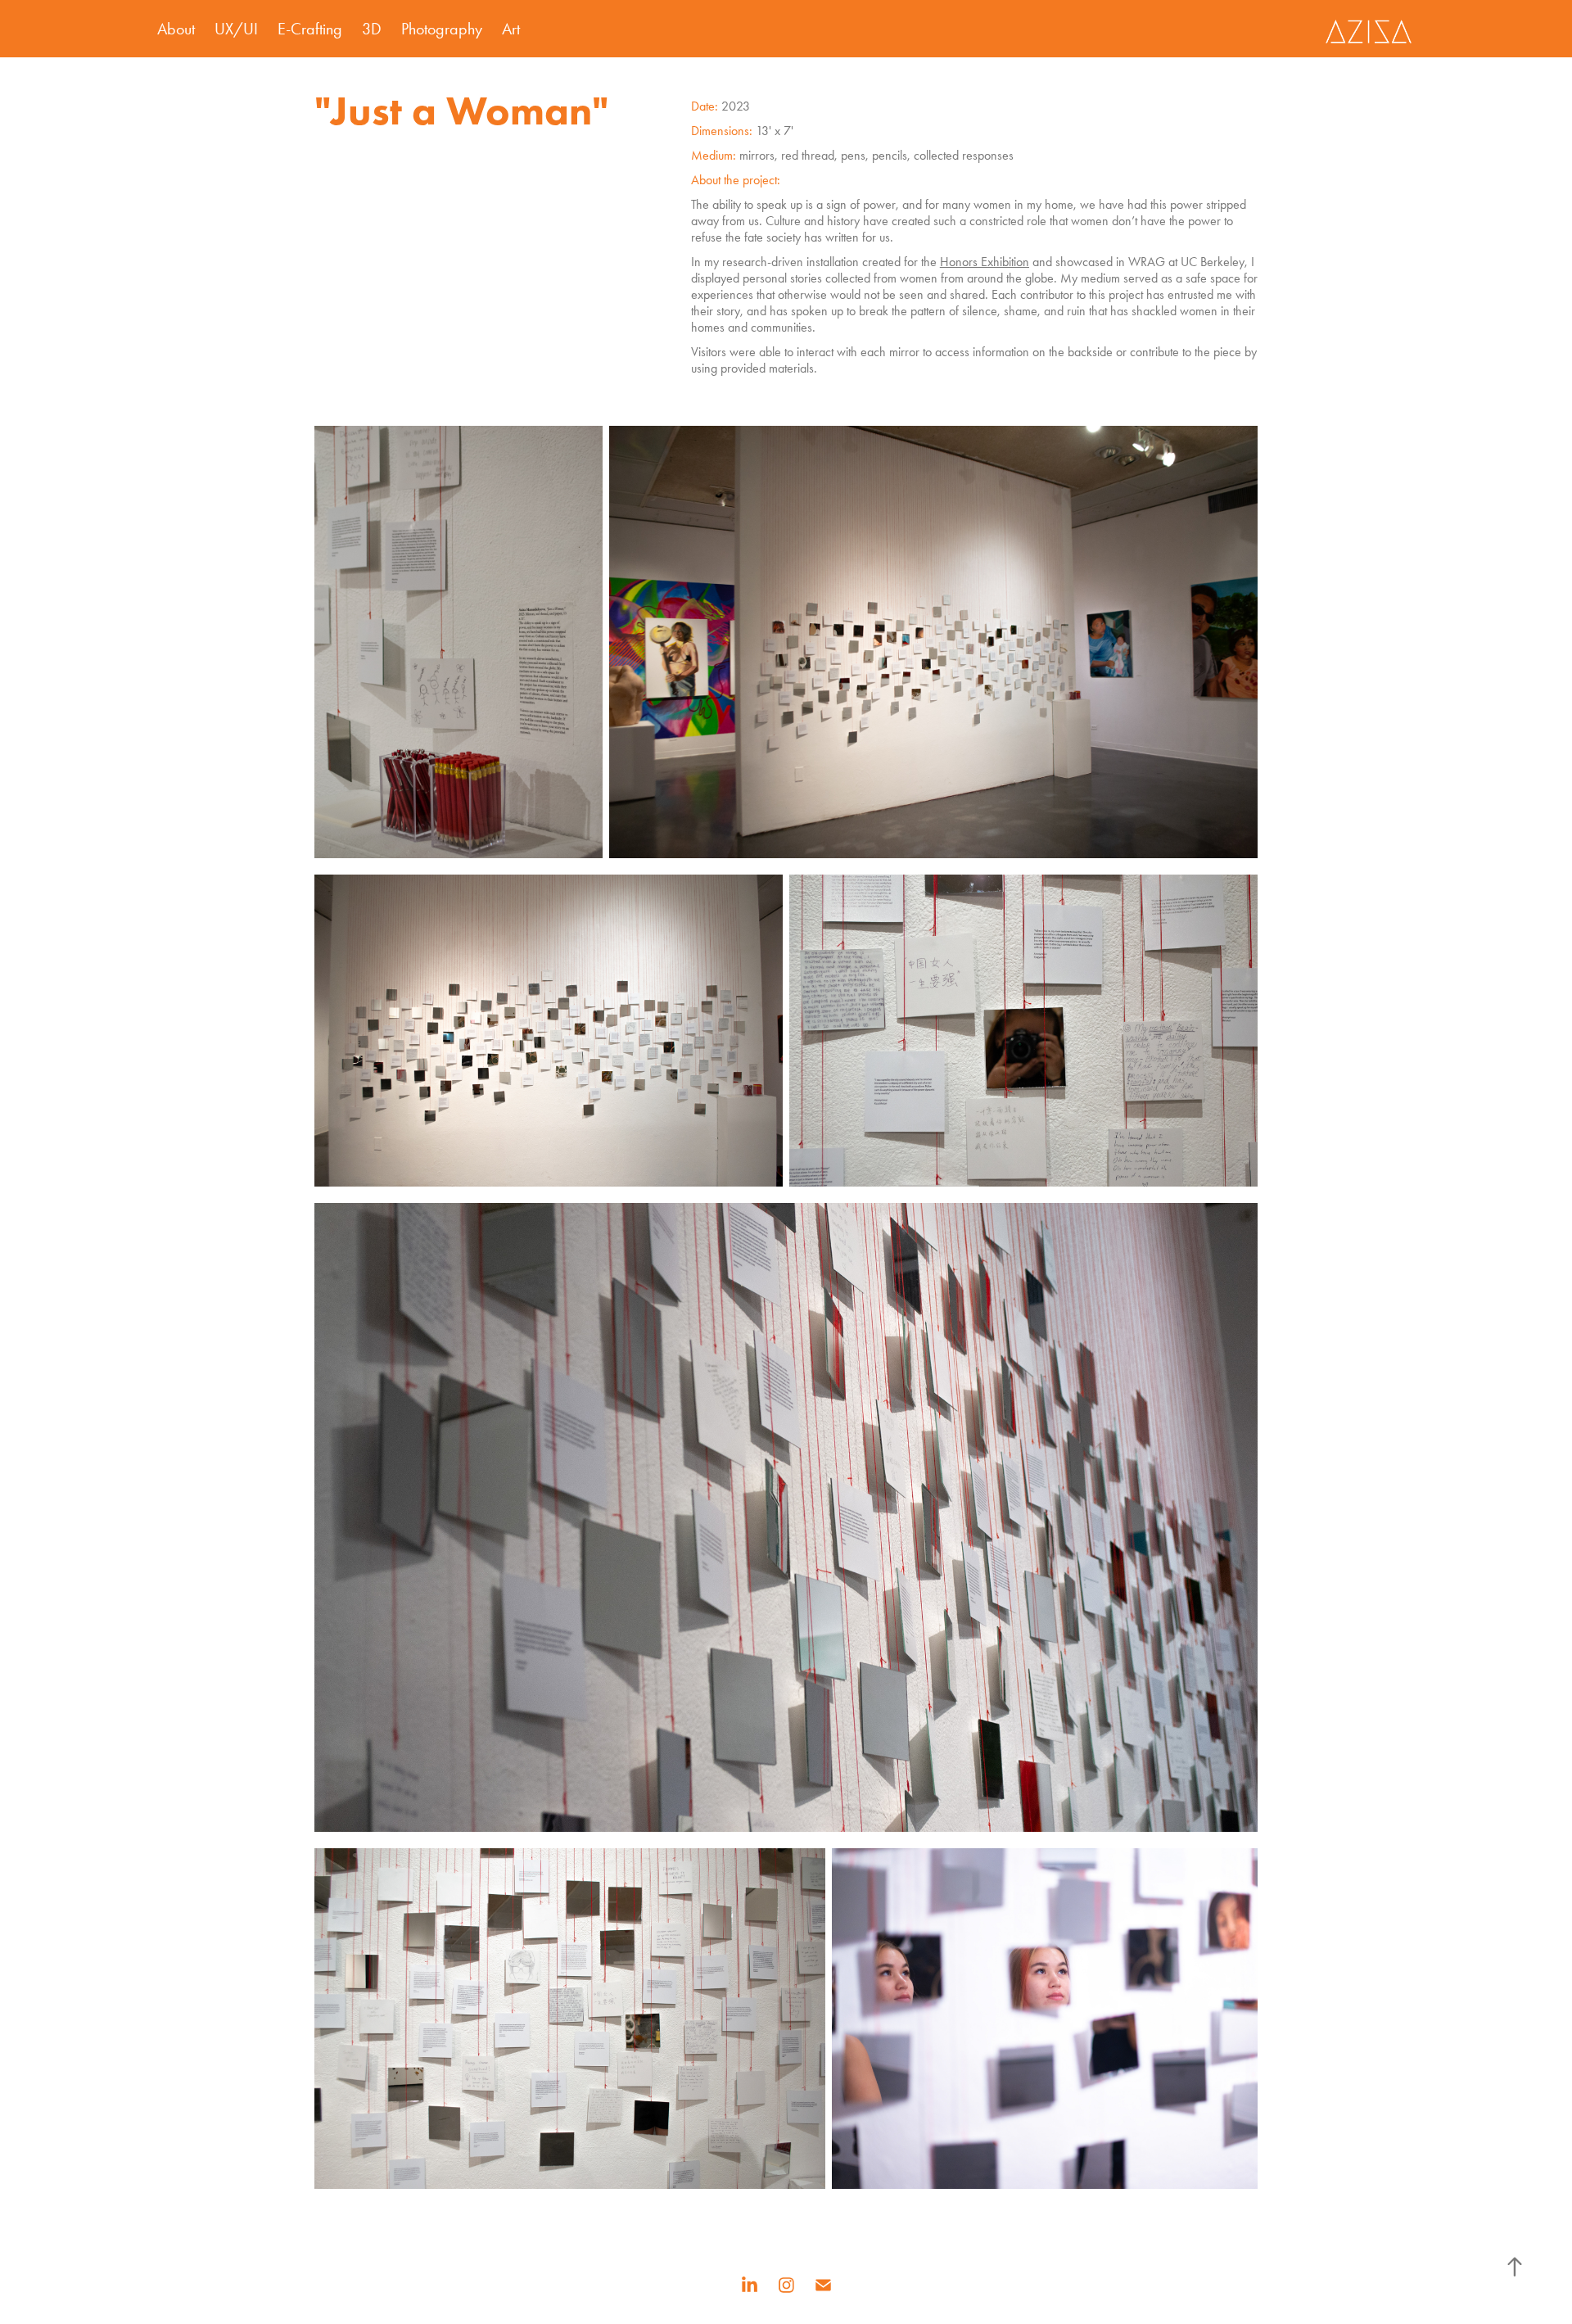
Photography (442, 29)
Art (511, 29)
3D (372, 29)
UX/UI (236, 29)
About (176, 29)
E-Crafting (310, 29)
